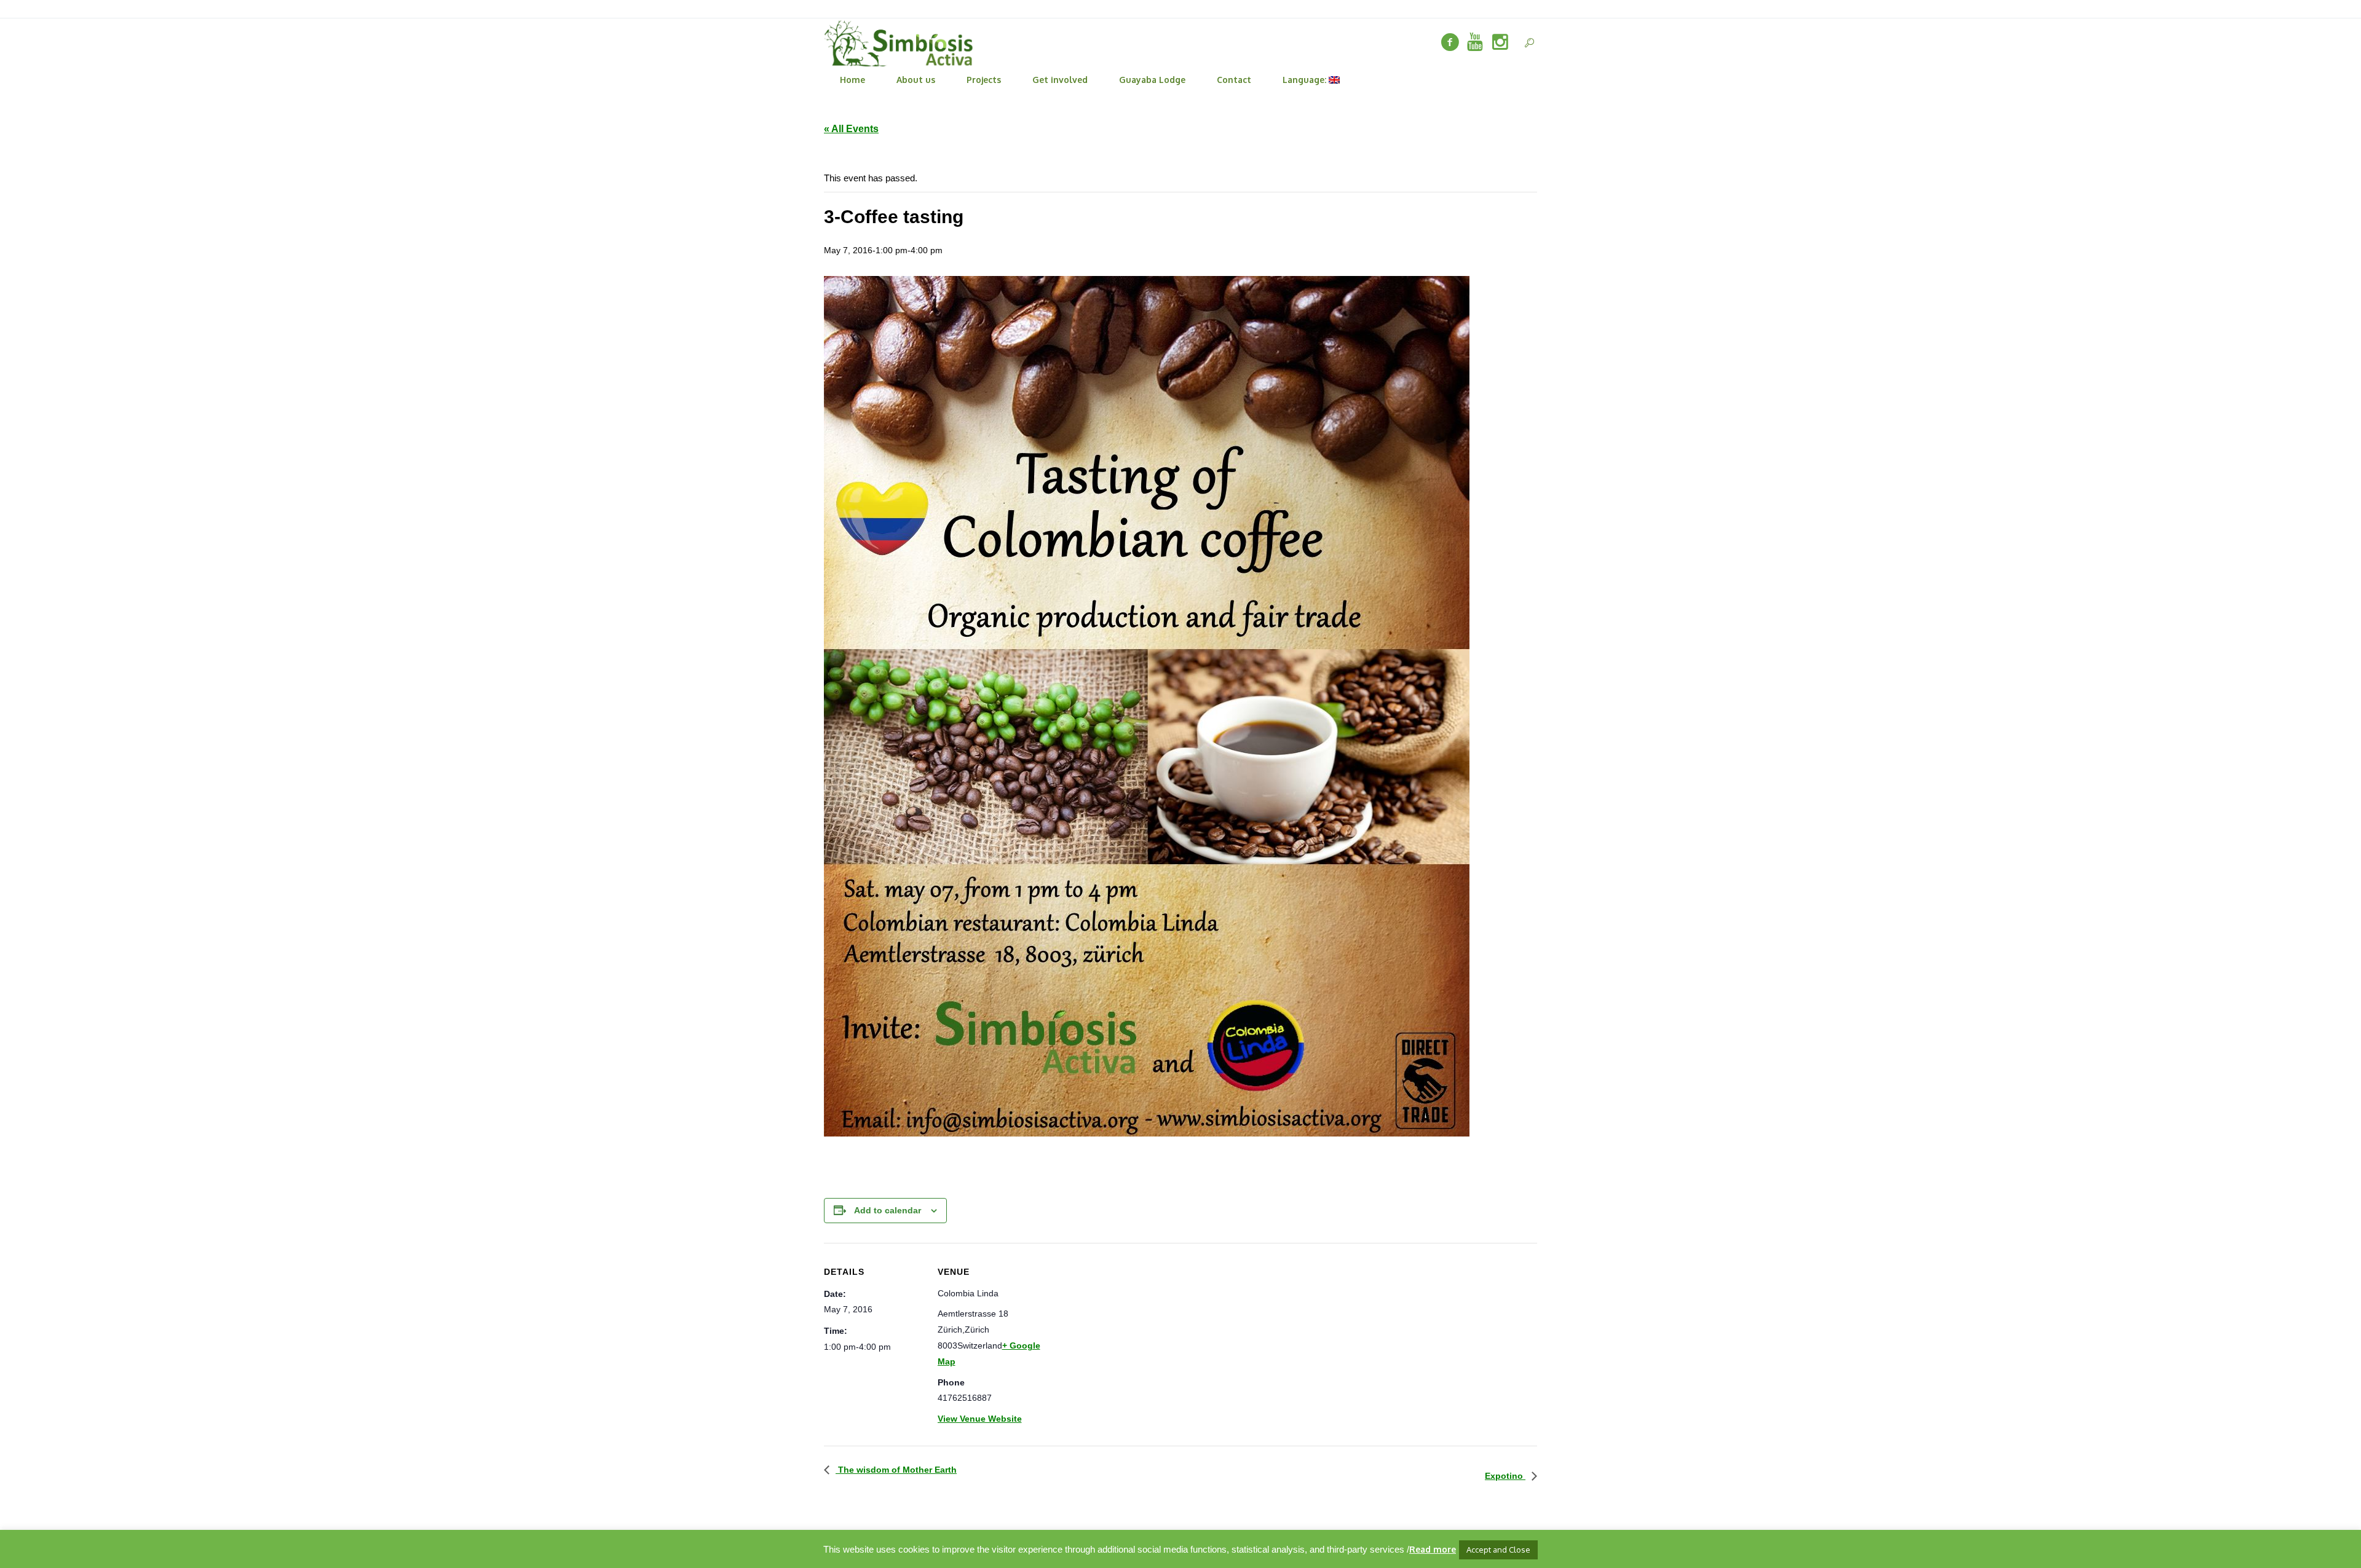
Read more (1433, 1549)
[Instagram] (1500, 42)
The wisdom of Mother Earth (896, 1470)
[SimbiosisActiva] (1450, 42)
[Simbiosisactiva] (1475, 42)
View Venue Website (980, 1419)
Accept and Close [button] (1498, 1550)
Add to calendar (888, 1210)
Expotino (1505, 1476)
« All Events (851, 129)
